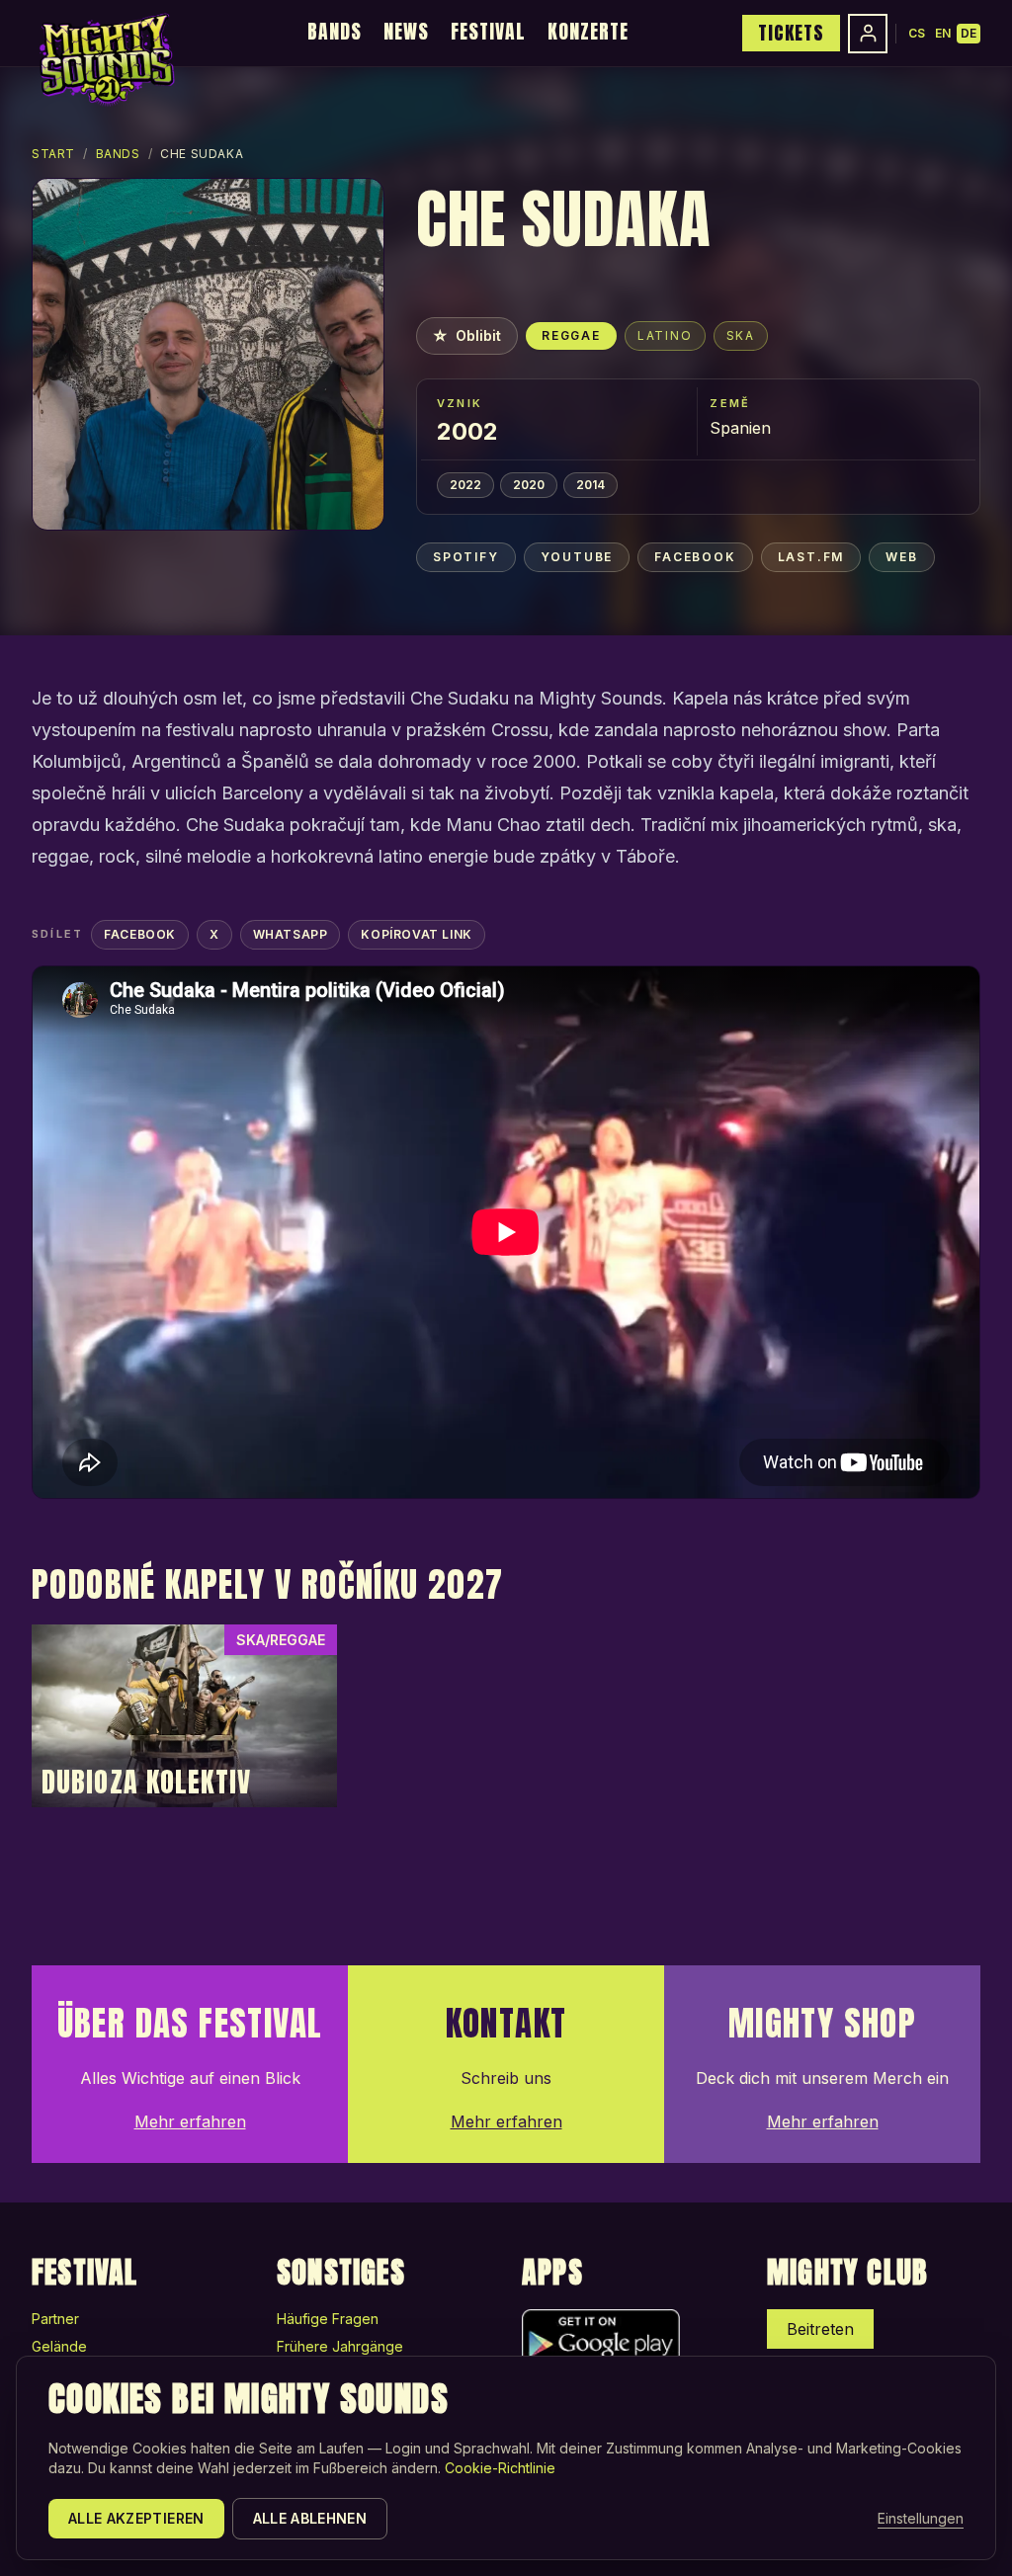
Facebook (695, 557)
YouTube (577, 557)
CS (917, 33)
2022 (465, 485)
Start (53, 154)
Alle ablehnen (310, 2518)
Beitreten (820, 2329)
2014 (590, 485)
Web (901, 557)
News (406, 31)
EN (943, 33)
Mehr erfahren (190, 2121)
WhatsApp (291, 934)
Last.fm (811, 557)
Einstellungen (921, 2518)
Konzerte (588, 31)
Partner (55, 2319)
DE (969, 33)
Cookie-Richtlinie (500, 2468)
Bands (335, 31)
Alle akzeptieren (136, 2518)
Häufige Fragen (328, 2319)
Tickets (791, 33)
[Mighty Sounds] (105, 59)
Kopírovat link (416, 934)
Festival (488, 31)
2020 (529, 485)
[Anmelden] (868, 34)
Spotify (466, 557)
